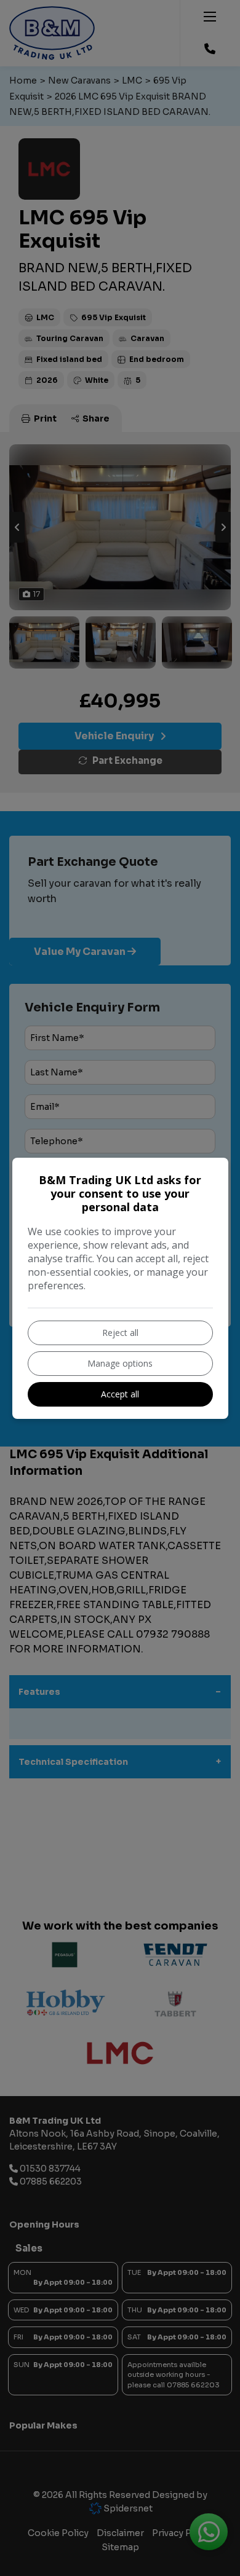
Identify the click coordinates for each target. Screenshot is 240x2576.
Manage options (120, 1363)
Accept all (120, 1394)
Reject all (120, 1333)
